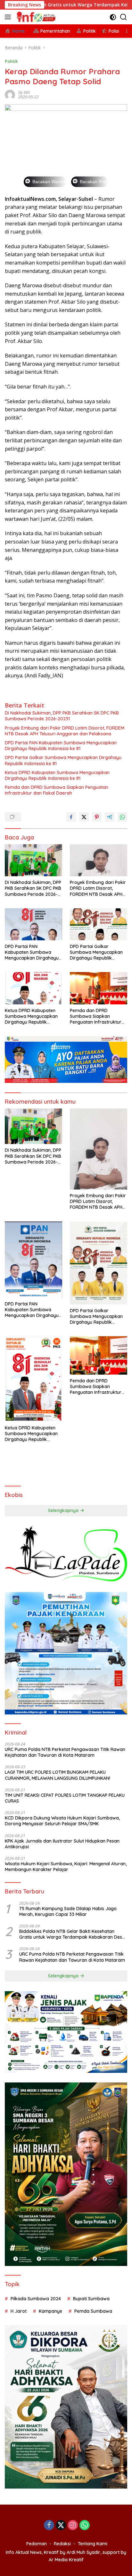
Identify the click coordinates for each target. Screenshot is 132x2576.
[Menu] (9, 17)
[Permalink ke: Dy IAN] (10, 94)
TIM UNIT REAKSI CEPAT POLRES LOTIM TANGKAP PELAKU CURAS (65, 1798)
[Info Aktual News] (36, 17)
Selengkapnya (64, 1510)
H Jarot (19, 2311)
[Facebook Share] (71, 817)
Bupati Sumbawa (91, 2299)
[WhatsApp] (85, 2526)
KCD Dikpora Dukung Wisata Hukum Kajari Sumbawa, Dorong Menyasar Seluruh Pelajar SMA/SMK (62, 1821)
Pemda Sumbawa (93, 2311)
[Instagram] (73, 2526)
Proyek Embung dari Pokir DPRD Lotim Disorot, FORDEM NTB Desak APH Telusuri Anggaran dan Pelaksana (65, 731)
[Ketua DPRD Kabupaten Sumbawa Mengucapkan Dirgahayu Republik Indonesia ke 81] (33, 988)
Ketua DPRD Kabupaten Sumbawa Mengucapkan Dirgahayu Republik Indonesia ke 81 (57, 775)
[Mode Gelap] (113, 17)
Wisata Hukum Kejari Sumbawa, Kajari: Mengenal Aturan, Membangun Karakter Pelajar (66, 1867)
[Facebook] (49, 2526)
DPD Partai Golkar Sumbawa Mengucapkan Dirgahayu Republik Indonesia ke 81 (63, 760)
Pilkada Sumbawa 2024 (36, 2299)
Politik (11, 61)
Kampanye (50, 2311)
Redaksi (62, 2544)
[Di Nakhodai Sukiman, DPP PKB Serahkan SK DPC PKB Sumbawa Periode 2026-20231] (33, 860)
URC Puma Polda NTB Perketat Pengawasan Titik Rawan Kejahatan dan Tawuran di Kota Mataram (65, 1752)
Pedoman (37, 2544)
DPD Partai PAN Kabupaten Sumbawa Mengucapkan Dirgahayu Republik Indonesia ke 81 (61, 746)
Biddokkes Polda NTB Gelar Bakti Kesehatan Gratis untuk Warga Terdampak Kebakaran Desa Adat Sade (72, 1934)
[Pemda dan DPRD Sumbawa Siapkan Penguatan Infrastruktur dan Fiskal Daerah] (99, 988)
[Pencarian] (124, 17)
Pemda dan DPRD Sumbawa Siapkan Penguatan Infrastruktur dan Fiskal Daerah (57, 790)
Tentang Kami (93, 2544)
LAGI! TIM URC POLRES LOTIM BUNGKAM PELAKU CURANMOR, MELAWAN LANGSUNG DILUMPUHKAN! (58, 1775)
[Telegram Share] (110, 817)
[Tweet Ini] (84, 817)
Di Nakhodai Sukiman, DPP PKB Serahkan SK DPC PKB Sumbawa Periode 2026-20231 (62, 716)
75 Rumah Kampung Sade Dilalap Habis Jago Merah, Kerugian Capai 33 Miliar (68, 1911)
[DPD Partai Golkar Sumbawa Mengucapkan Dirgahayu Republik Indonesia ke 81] (99, 924)
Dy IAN (24, 92)
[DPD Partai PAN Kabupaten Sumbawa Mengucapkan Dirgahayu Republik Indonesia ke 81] (33, 924)
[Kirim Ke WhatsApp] (122, 817)
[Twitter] (61, 2526)
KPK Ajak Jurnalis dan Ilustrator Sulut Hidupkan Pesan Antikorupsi (62, 1844)
